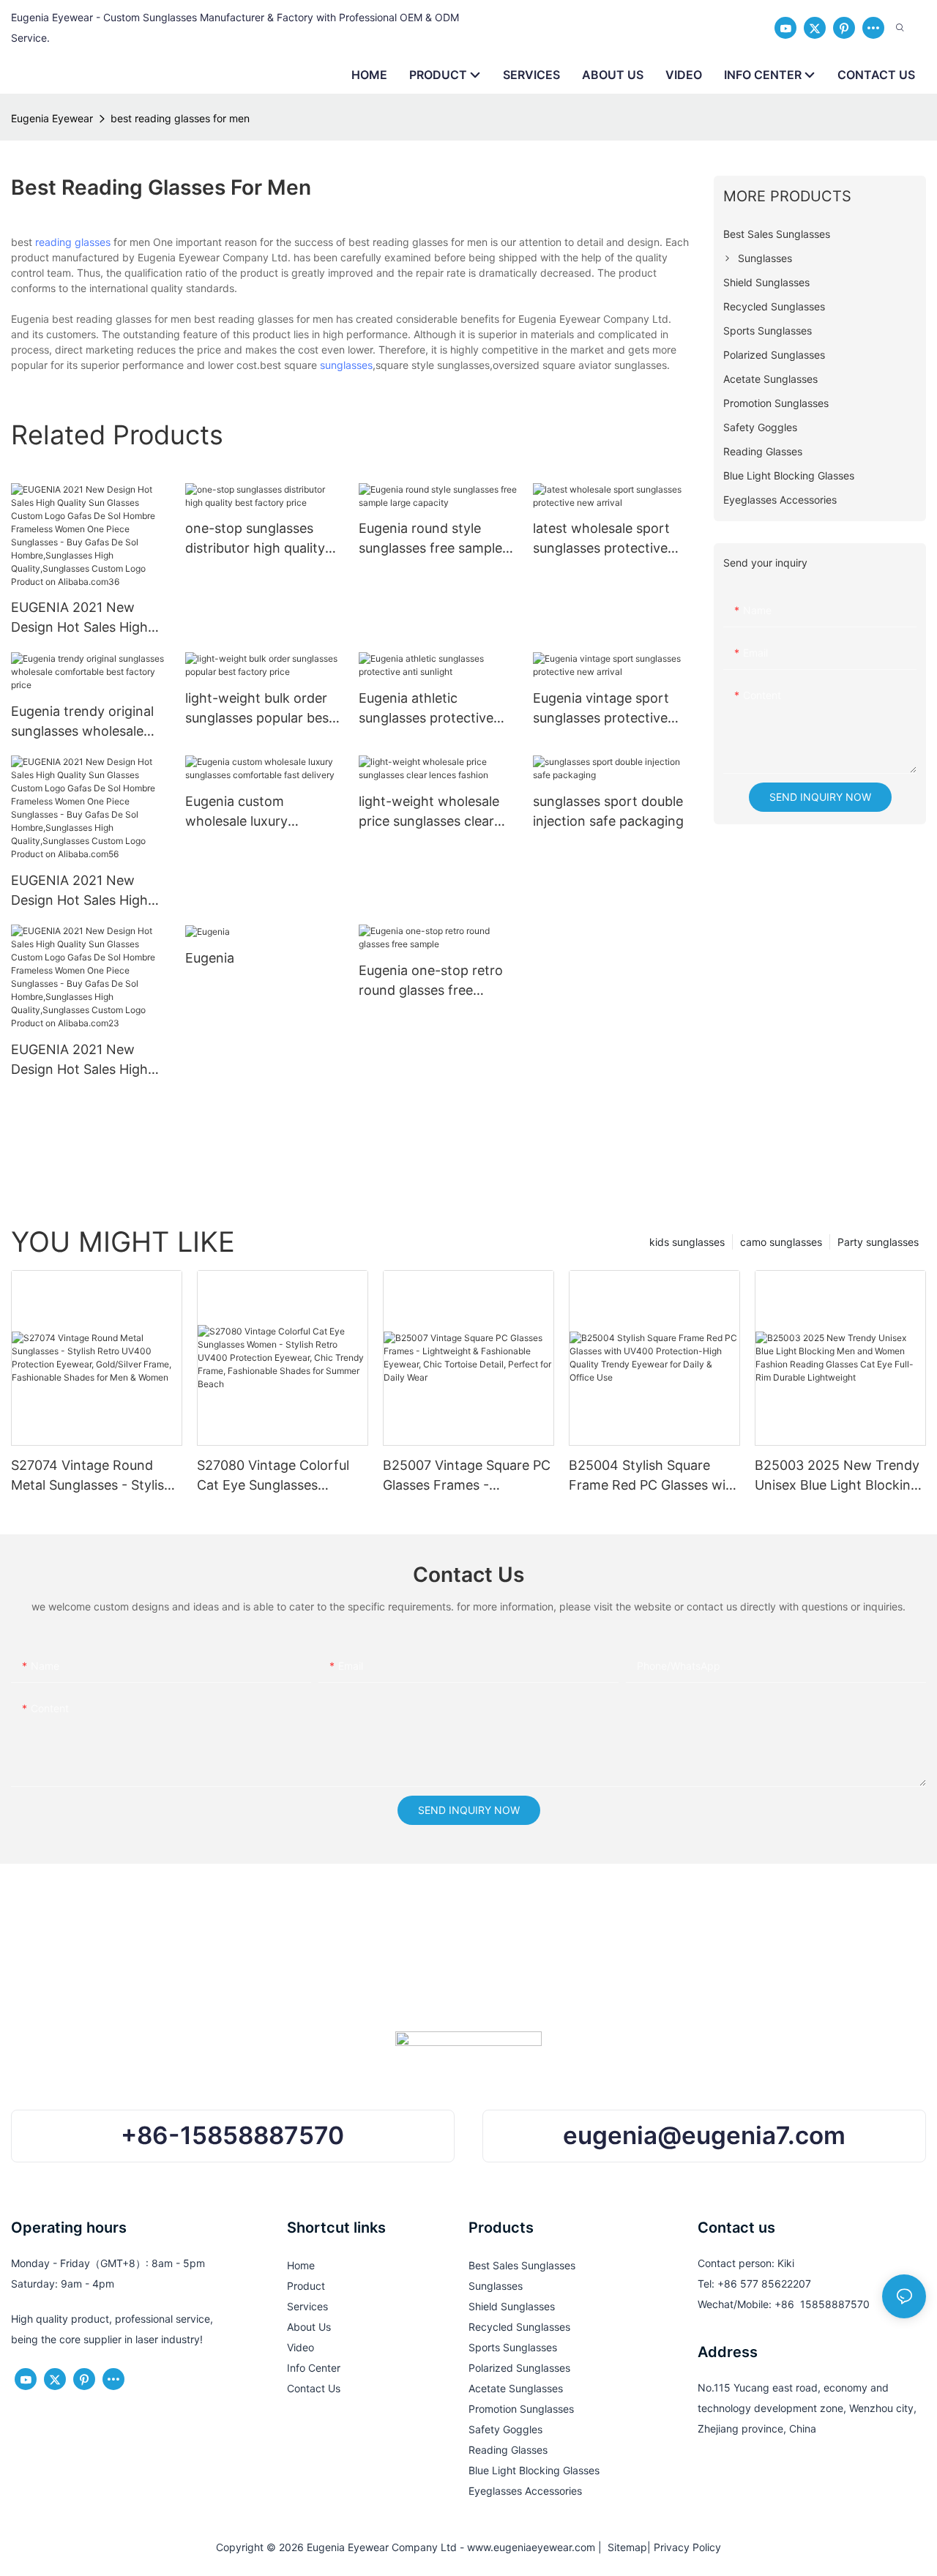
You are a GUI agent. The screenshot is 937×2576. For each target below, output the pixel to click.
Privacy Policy (687, 2547)
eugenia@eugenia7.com (704, 2135)
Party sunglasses (878, 1242)
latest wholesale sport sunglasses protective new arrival (601, 539)
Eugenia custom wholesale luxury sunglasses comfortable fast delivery (259, 812)
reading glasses (73, 242)
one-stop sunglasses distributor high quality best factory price (255, 539)
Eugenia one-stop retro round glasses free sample (431, 981)
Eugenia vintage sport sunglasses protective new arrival (601, 709)
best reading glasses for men (180, 118)
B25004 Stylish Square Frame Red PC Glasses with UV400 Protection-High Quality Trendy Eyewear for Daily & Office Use (654, 1476)
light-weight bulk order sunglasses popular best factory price (260, 709)
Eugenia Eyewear (52, 118)
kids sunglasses (687, 1242)
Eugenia (210, 958)
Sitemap (624, 2547)
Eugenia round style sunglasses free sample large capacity (430, 539)
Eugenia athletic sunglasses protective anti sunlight (426, 709)
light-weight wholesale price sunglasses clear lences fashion (429, 812)
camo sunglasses (781, 1242)
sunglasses (346, 365)
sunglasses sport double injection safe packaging (608, 811)
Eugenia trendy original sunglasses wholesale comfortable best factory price (89, 722)
